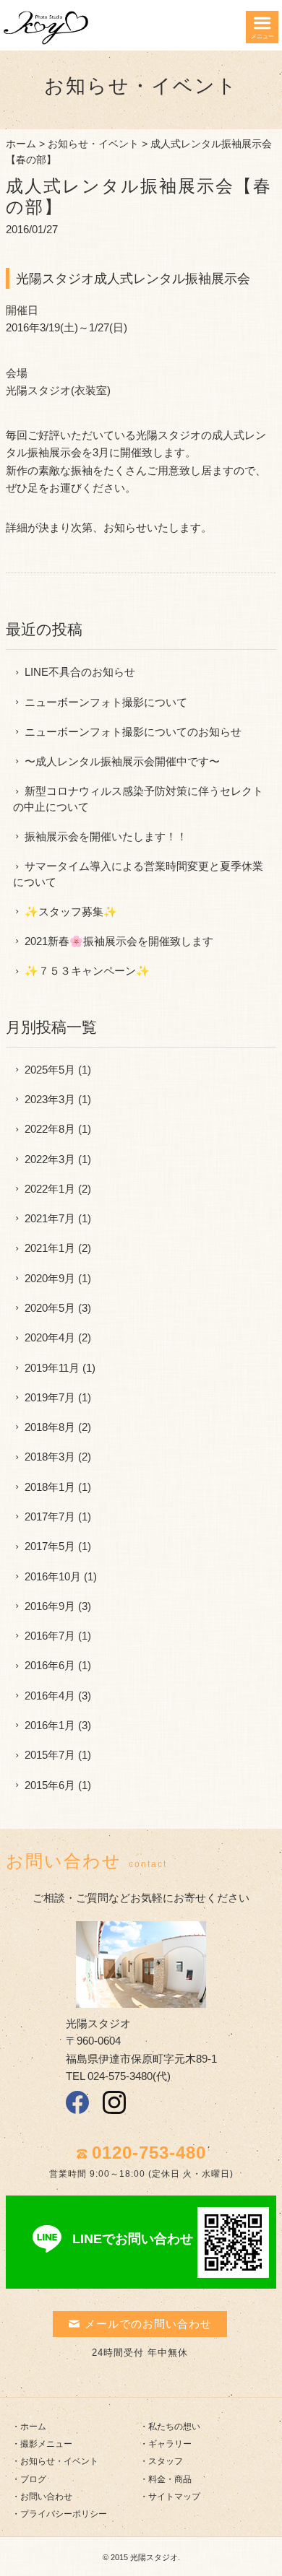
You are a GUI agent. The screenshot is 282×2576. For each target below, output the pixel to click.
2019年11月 (52, 1368)
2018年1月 (50, 1487)
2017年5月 (50, 1546)
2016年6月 (50, 1665)
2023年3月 (50, 1099)
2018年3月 (50, 1457)
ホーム (21, 144)
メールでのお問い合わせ (148, 2324)
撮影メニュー (46, 2444)
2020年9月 (50, 1278)
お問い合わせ (46, 2497)
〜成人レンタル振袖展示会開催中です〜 (122, 761)
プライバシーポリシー (64, 2514)
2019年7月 (50, 1397)
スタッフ (166, 2461)
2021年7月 (50, 1218)
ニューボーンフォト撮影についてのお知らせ (133, 732)
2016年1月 (50, 1725)
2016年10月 (53, 1576)
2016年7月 (50, 1636)
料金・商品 (170, 2479)
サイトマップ (174, 2497)
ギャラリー (170, 2444)
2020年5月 (50, 1308)
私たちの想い (174, 2427)
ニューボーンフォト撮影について (106, 702)
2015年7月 (50, 1755)
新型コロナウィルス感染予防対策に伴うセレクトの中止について (138, 799)
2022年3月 (50, 1159)
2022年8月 (50, 1129)
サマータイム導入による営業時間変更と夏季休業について (138, 874)
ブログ (33, 2479)
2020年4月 (50, 1337)
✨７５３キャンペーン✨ (87, 971)
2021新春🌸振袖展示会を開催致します (119, 941)
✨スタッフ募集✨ (71, 911)
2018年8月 (50, 1427)
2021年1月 (50, 1248)
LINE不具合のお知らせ (80, 672)
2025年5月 (50, 1070)
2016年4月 (50, 1696)
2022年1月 (50, 1189)
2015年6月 (50, 1785)
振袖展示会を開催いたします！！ (106, 836)
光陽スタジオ (154, 2557)
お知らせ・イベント (93, 144)
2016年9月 (50, 1606)
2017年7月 (50, 1517)
